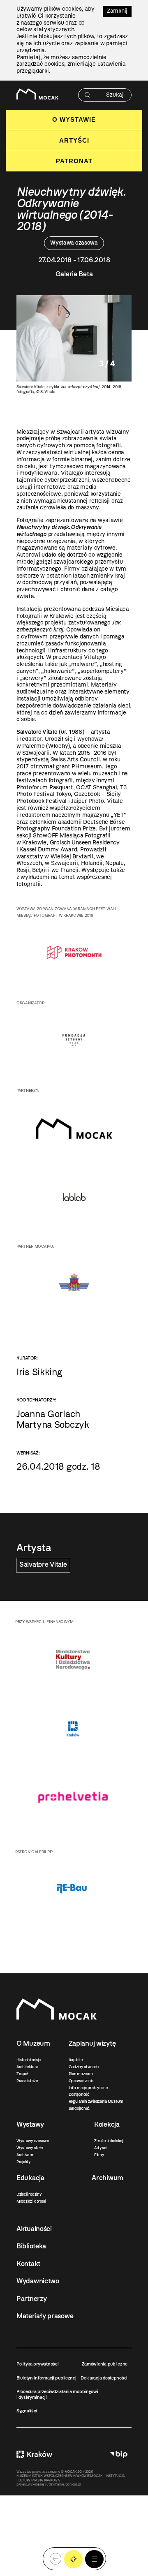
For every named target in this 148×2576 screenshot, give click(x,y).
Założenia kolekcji (109, 2141)
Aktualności (34, 2229)
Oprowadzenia (81, 2081)
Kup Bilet (73, 2559)
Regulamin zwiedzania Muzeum (96, 2101)
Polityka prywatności (37, 2364)
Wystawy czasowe (33, 2141)
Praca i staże (27, 2081)
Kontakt (28, 2264)
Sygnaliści (27, 2411)
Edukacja (30, 2178)
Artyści (74, 140)
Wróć (55, 2559)
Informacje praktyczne (88, 2088)
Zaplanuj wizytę (92, 2043)
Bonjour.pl (73, 2484)
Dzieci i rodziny (29, 2194)
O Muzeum (33, 2043)
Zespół (22, 2074)
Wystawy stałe (29, 2148)
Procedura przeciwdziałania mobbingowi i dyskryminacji (57, 2394)
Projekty (24, 2162)
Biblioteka (31, 2246)
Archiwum (25, 2155)
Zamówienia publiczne (105, 2364)
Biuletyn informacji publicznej (46, 2378)
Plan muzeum (81, 2074)
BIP (119, 2455)
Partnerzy (31, 2299)
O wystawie (74, 119)
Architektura (27, 2067)
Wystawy (30, 2124)
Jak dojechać (79, 2108)
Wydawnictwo (38, 2281)
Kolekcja (107, 2124)
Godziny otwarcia (84, 2067)
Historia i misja (29, 2060)
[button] (94, 2559)
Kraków (34, 2455)
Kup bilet (76, 2060)
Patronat (74, 161)
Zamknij (117, 11)
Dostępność (79, 2094)
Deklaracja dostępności (104, 2378)
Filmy (99, 2155)
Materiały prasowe (45, 2316)
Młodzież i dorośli (31, 2201)
